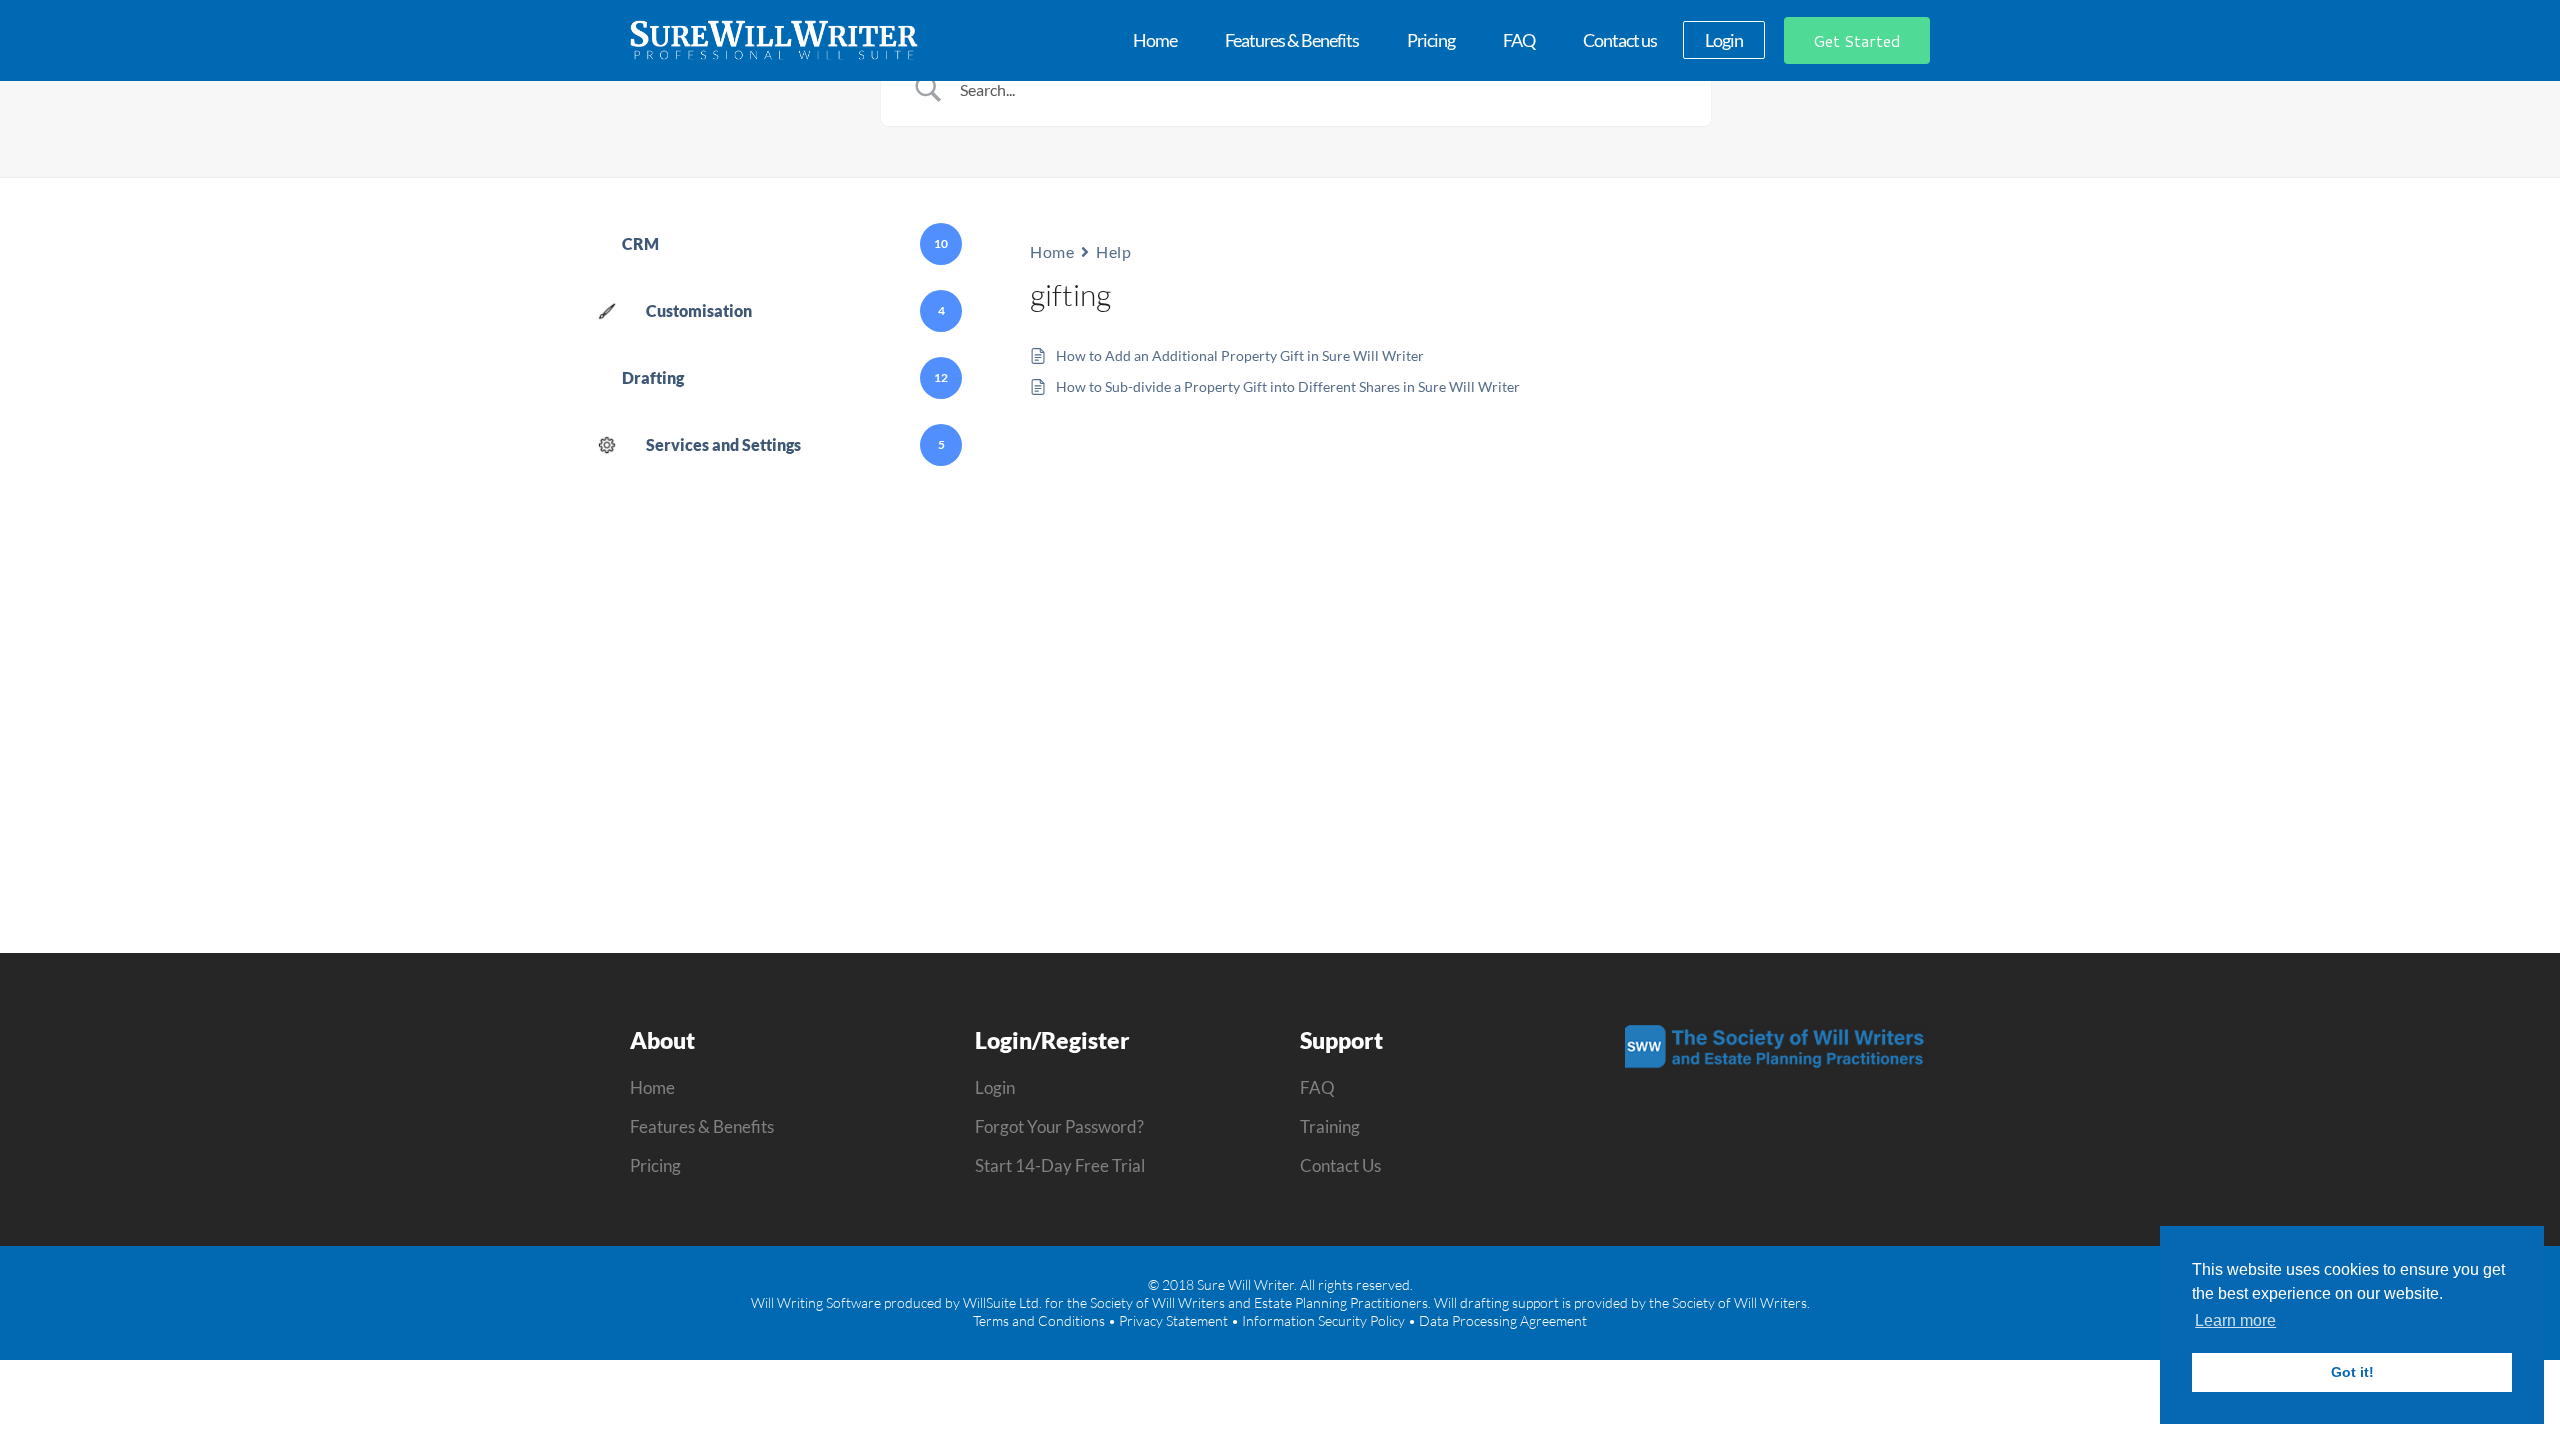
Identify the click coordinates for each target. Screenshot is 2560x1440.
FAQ (1317, 1087)
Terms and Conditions (1039, 1320)
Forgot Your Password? (1059, 1126)
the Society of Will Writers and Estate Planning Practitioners (1247, 1302)
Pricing (655, 1165)
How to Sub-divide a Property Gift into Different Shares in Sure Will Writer (1288, 386)
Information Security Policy (1323, 1320)
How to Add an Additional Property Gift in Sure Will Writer (1240, 355)
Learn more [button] (2235, 1320)
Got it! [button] (2352, 1372)
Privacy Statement (1173, 1320)
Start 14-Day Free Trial (1060, 1165)
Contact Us (1340, 1165)
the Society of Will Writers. (1729, 1302)
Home (1052, 251)
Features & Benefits (702, 1126)
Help (1113, 251)
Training (1330, 1126)
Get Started (1857, 40)
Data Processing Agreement (1503, 1320)
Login (995, 1087)
